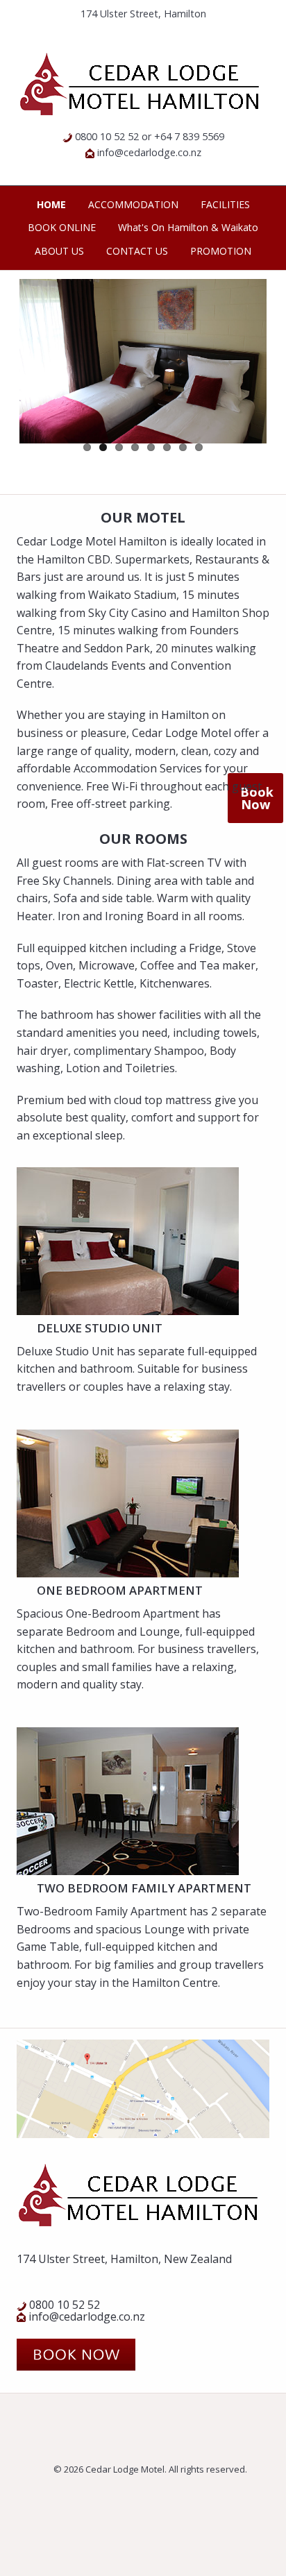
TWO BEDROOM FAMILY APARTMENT (144, 1888)
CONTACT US (137, 251)
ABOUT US (59, 251)
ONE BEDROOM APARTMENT (120, 1590)
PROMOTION (221, 251)
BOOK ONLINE (62, 227)
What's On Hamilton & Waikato (188, 227)
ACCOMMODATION (133, 204)
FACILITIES (225, 204)
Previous (40, 382)
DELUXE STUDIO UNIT (100, 1328)
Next (246, 382)
